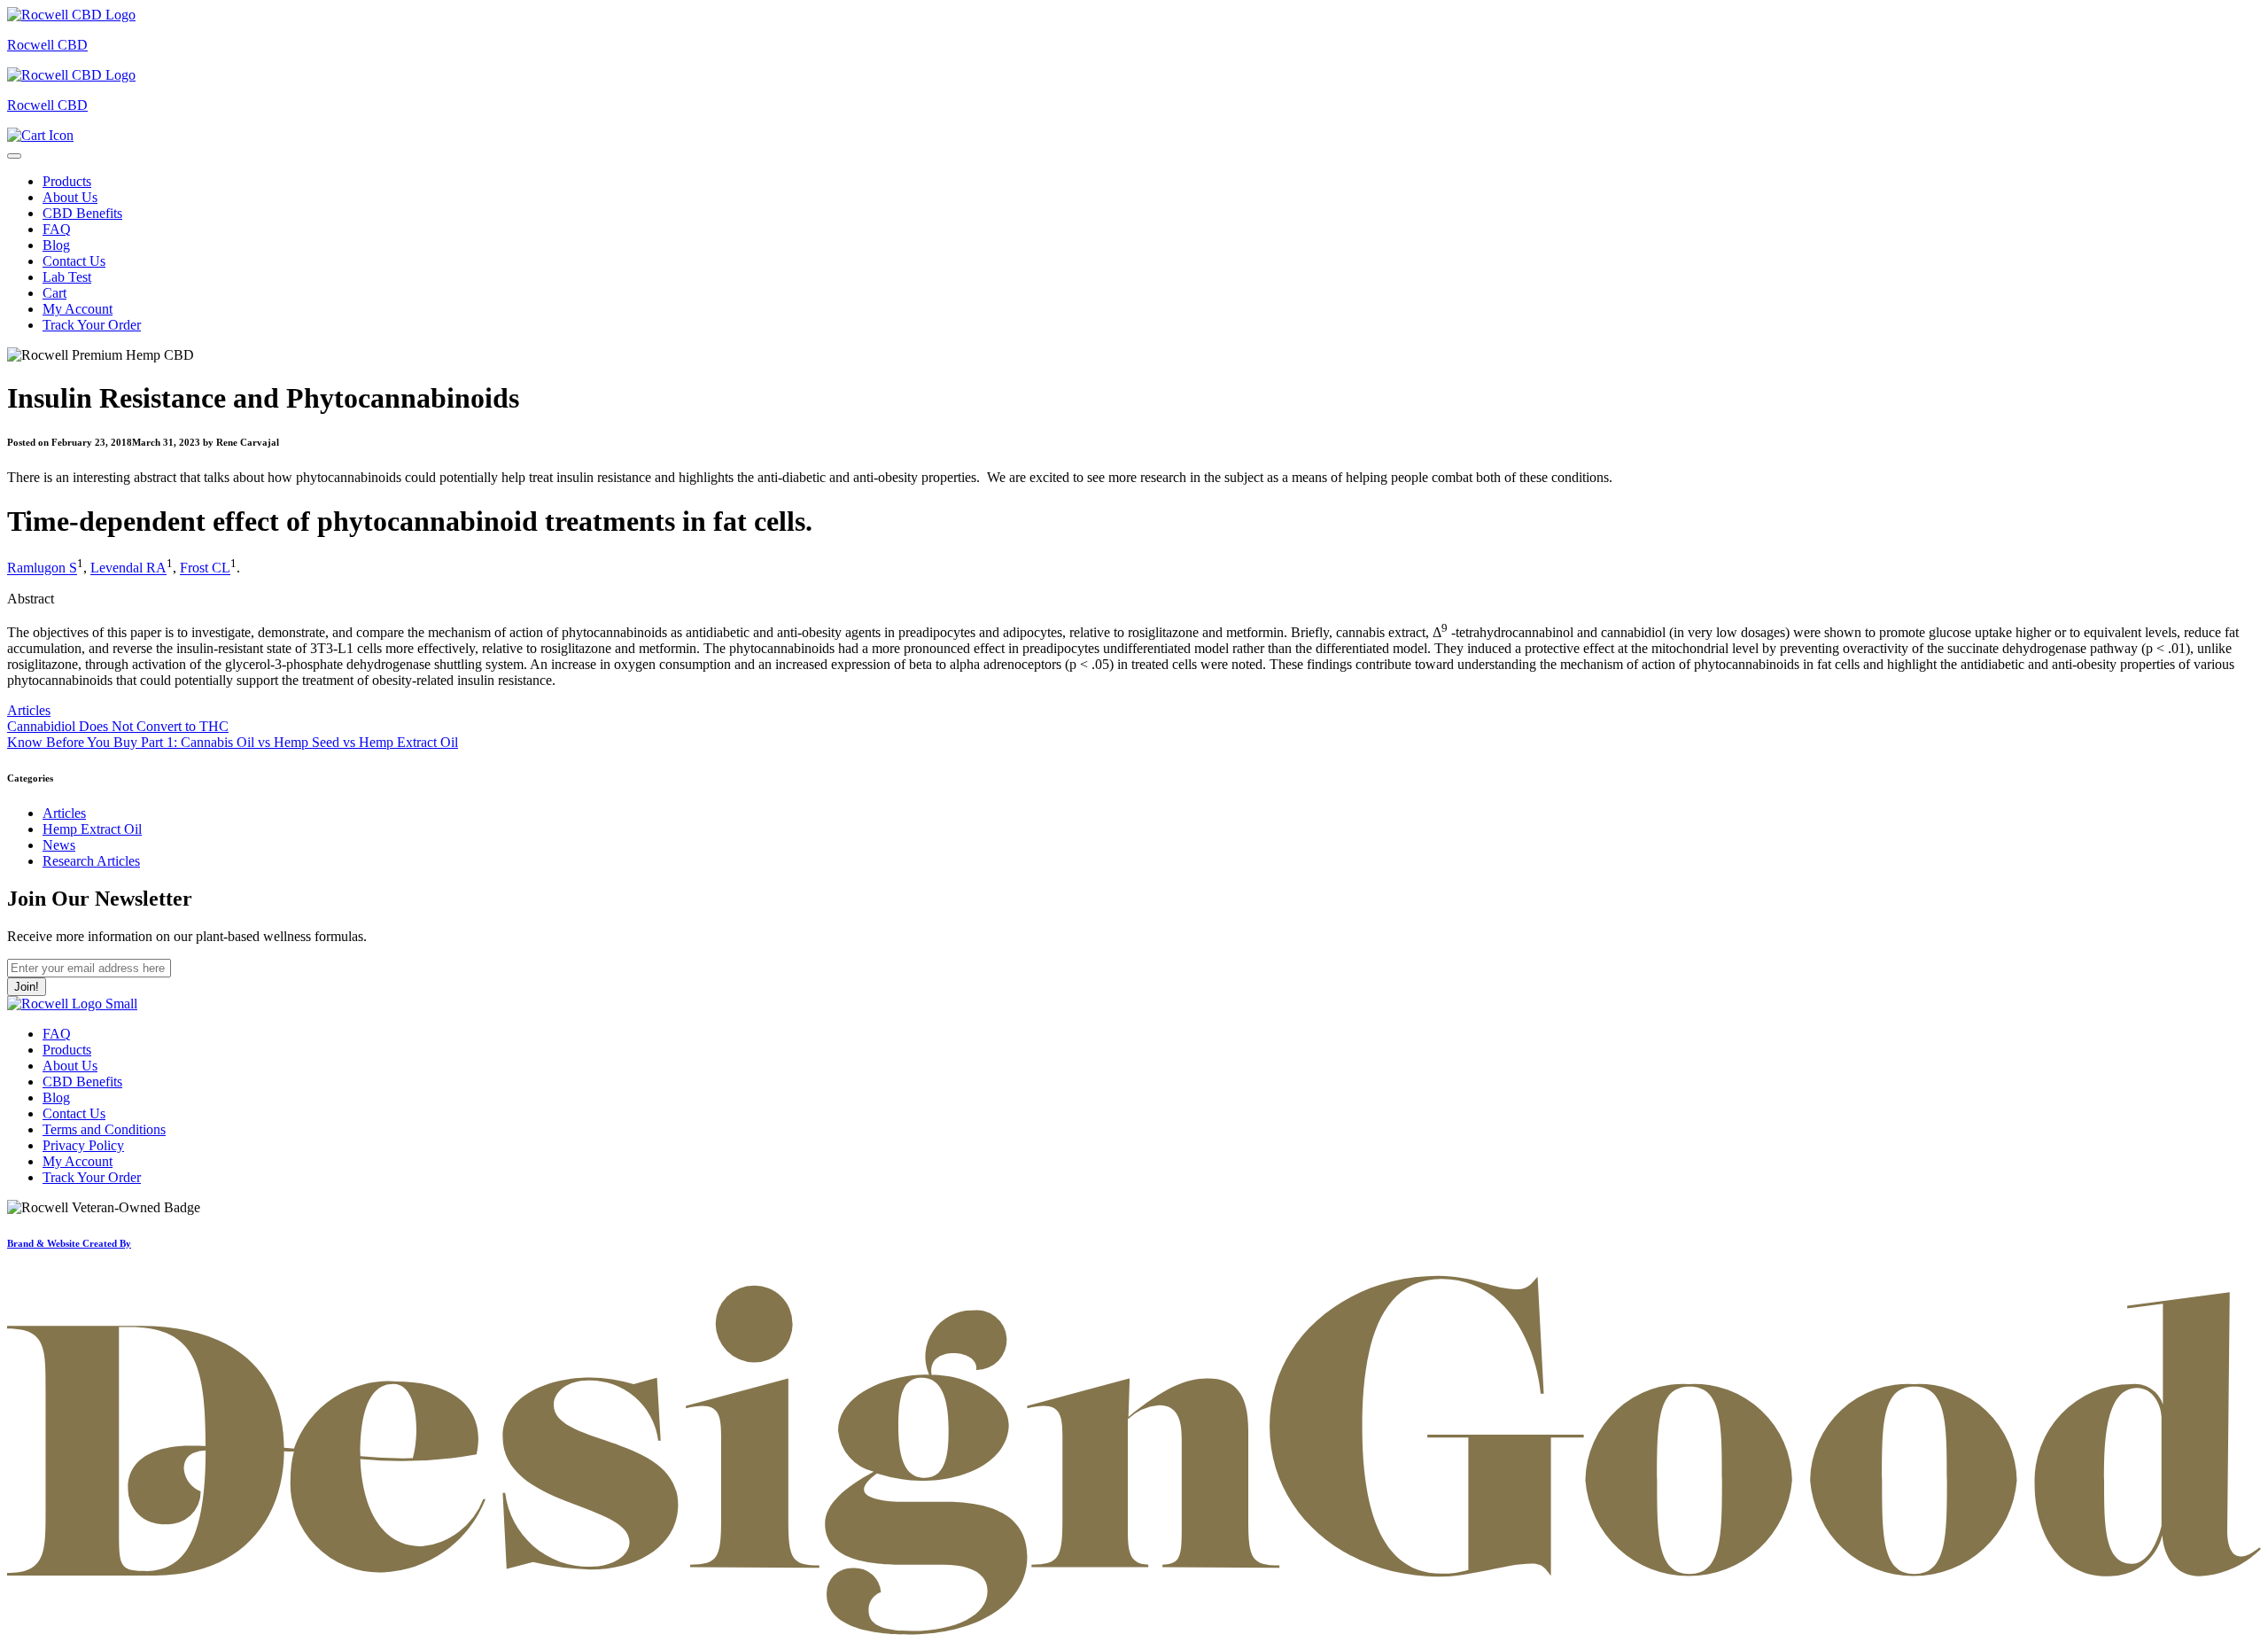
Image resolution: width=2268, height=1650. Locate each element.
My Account (78, 309)
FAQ (57, 229)
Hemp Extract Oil (92, 829)
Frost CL (205, 568)
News (59, 845)
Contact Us (74, 261)
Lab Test (67, 277)
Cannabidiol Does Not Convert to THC (118, 726)
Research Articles (91, 861)
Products (67, 181)
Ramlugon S (42, 568)
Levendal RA (128, 568)
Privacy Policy (83, 1145)
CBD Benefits (82, 213)
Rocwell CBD (47, 45)
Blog (56, 245)
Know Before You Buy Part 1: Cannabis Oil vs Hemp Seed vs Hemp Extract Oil (233, 742)
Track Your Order (92, 325)
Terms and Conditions (104, 1129)
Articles (29, 710)
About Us (70, 197)
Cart (54, 293)
